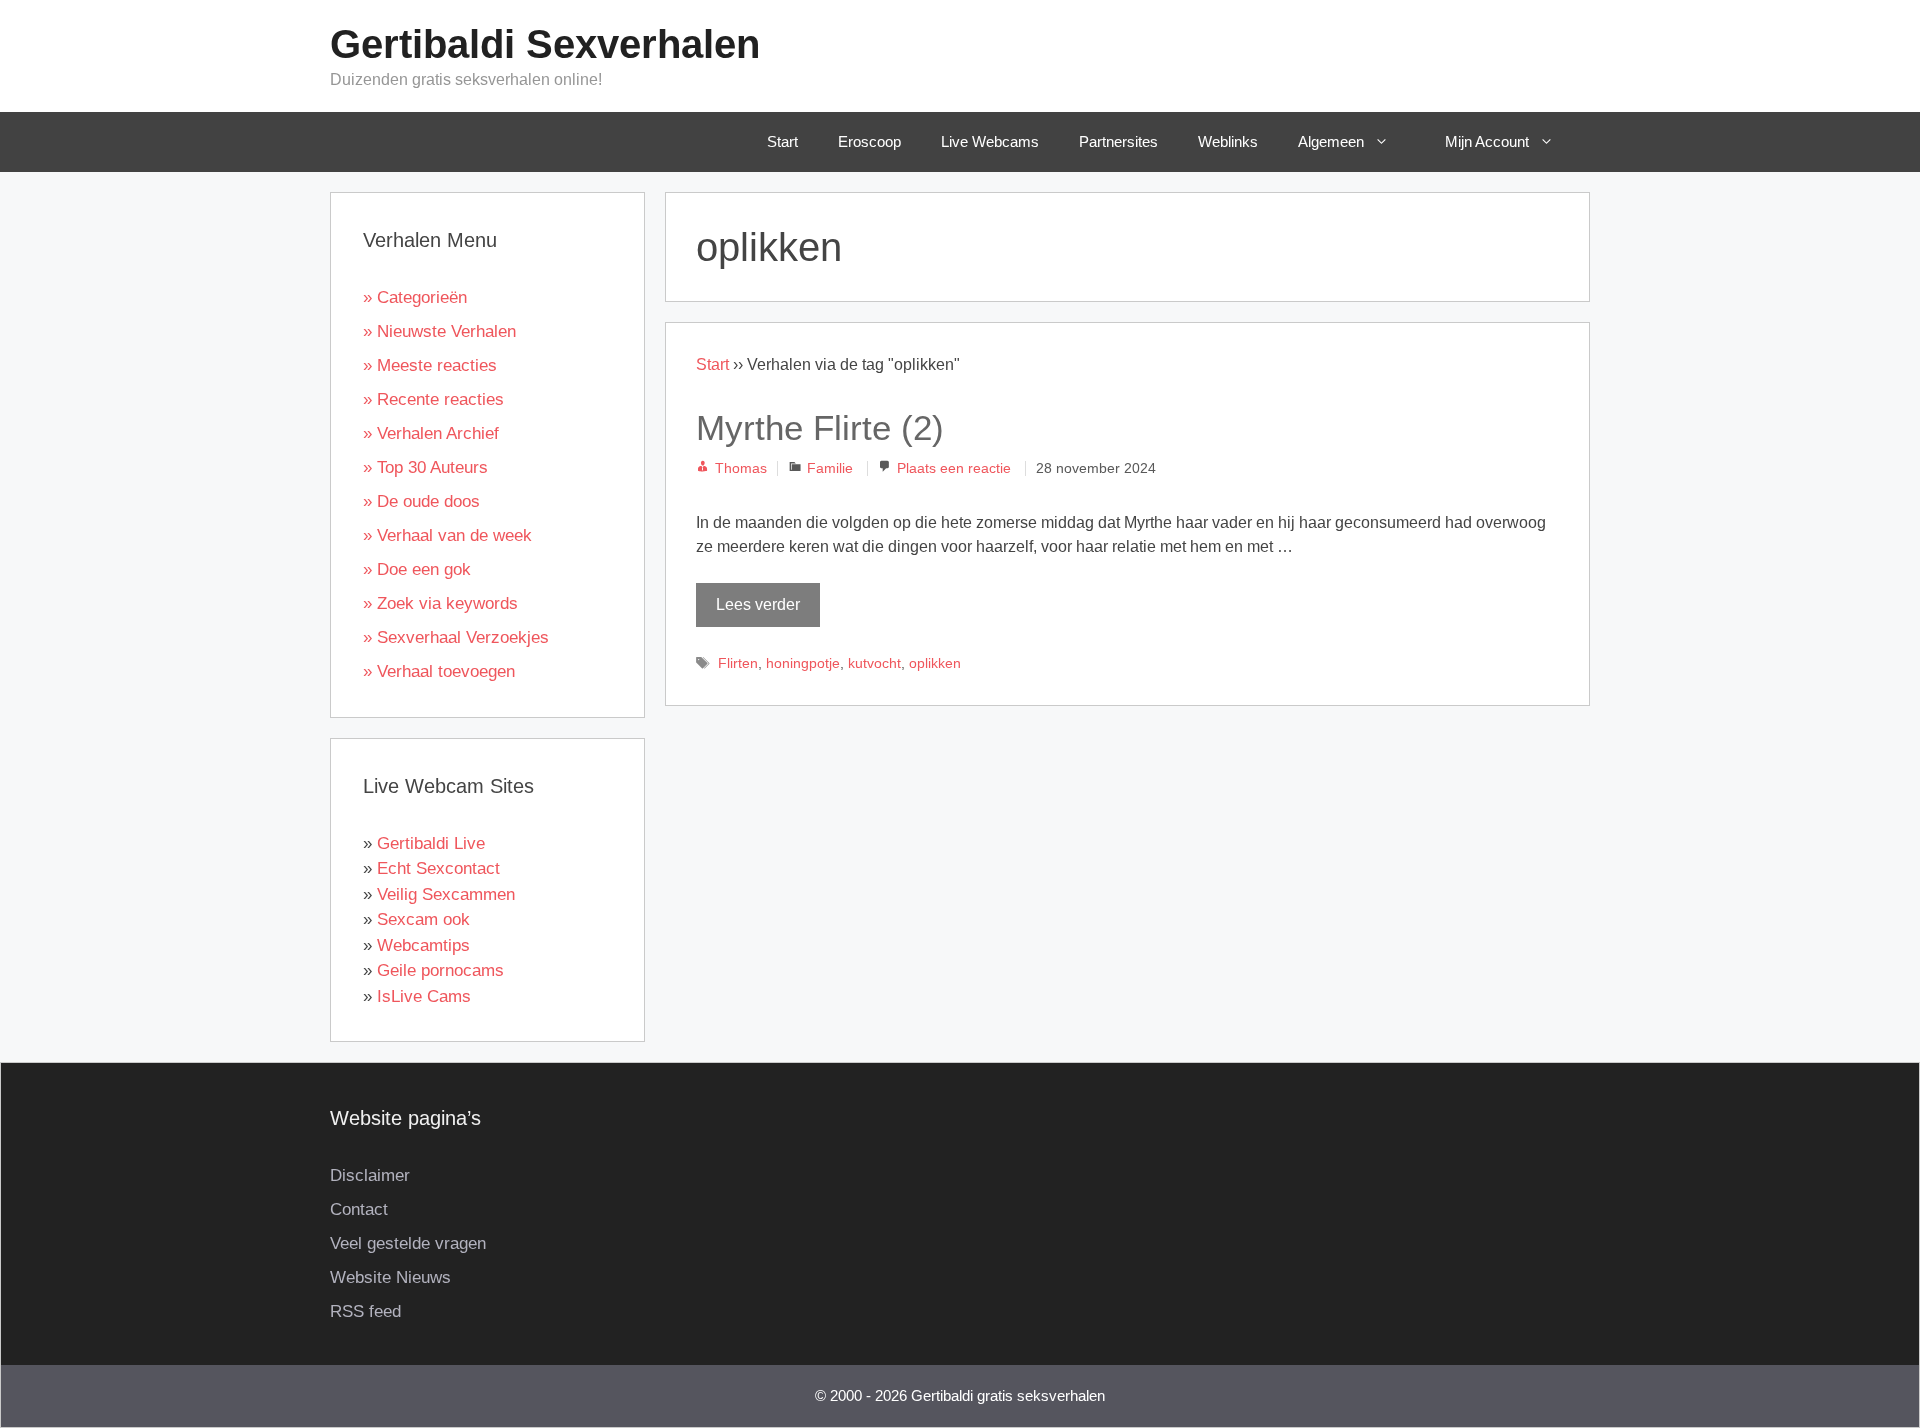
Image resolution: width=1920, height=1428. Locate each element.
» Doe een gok (417, 569)
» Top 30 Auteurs (425, 467)
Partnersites (1118, 141)
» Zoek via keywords (440, 603)
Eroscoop (869, 141)
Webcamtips (423, 945)
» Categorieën (415, 297)
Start (782, 141)
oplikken (935, 663)
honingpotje (803, 663)
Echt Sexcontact (438, 868)
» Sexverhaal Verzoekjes (456, 637)
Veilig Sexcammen (446, 894)
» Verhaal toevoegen (439, 671)
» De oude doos (421, 501)
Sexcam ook (423, 919)
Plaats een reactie (954, 468)
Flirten (738, 663)
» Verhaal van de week (447, 535)
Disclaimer (370, 1175)
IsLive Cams (424, 996)
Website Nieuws (390, 1277)
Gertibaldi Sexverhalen (545, 44)
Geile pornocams (440, 970)
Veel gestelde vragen (408, 1243)
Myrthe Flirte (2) (820, 427)
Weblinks (1228, 141)
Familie (830, 468)
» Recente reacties (433, 399)
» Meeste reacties (430, 365)
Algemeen (1331, 141)
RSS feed (365, 1311)
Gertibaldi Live (431, 843)
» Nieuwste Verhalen (439, 331)
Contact (359, 1209)
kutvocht (874, 663)
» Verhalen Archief (431, 433)
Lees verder (758, 604)
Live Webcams (990, 141)
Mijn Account (1487, 141)
